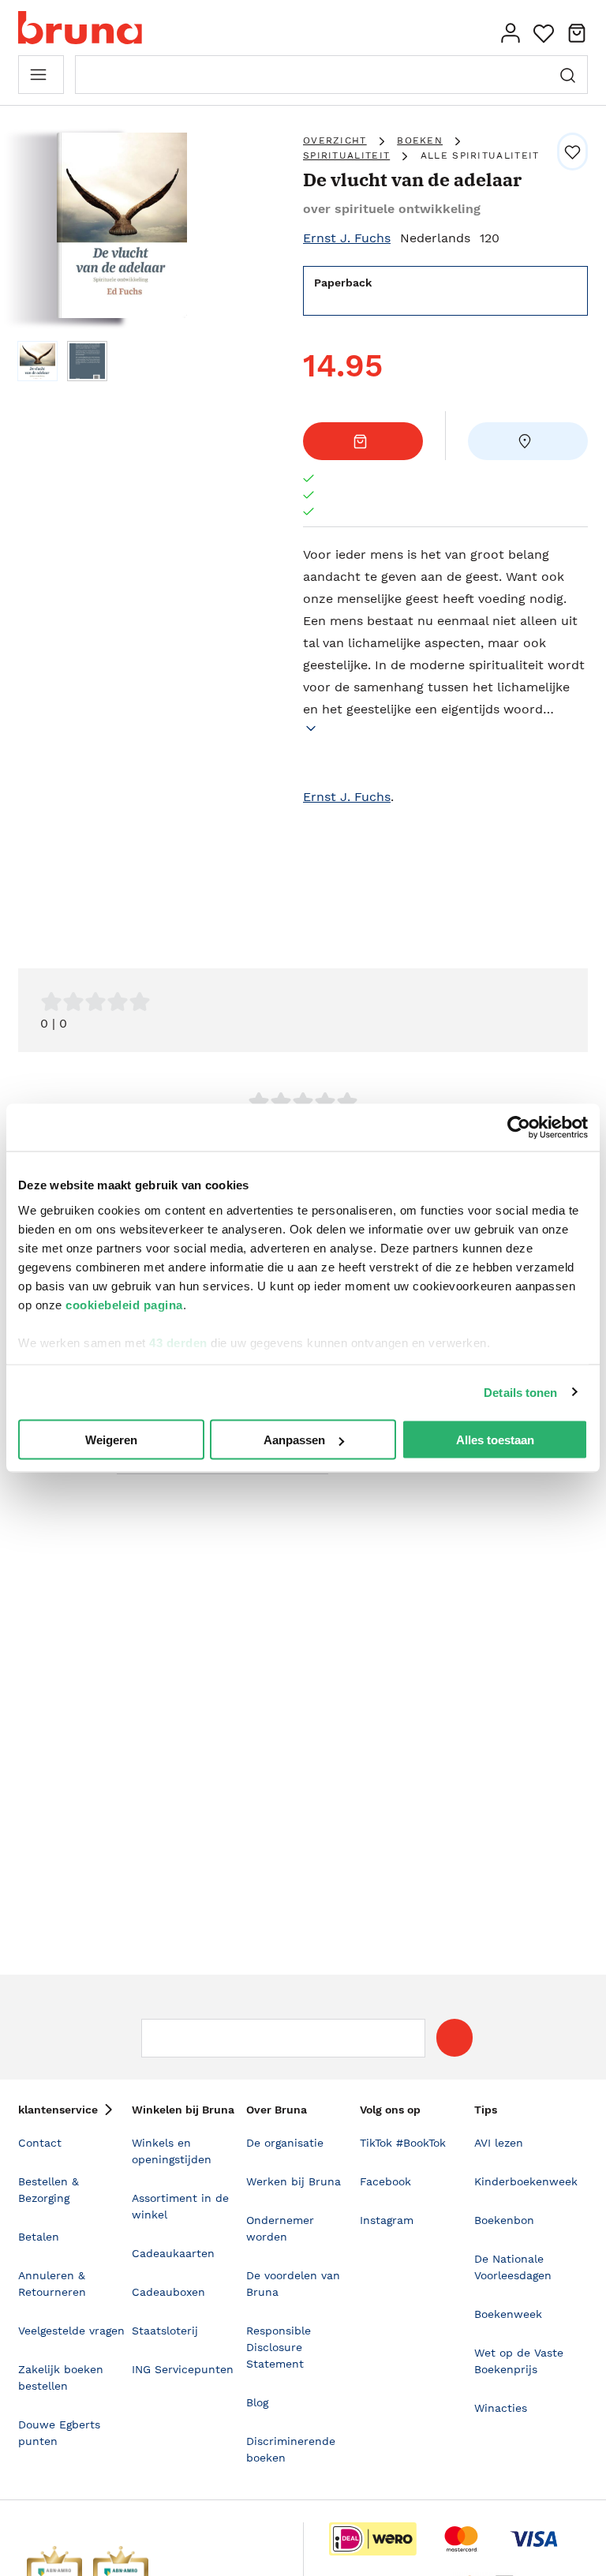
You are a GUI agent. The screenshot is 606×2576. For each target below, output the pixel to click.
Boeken (420, 140)
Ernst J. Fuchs (347, 238)
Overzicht (335, 140)
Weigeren (111, 1440)
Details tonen (520, 1392)
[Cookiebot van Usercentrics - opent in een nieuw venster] (519, 1128)
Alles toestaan (495, 1440)
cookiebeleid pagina (124, 1304)
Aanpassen (294, 1440)
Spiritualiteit (346, 155)
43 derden (178, 1342)
